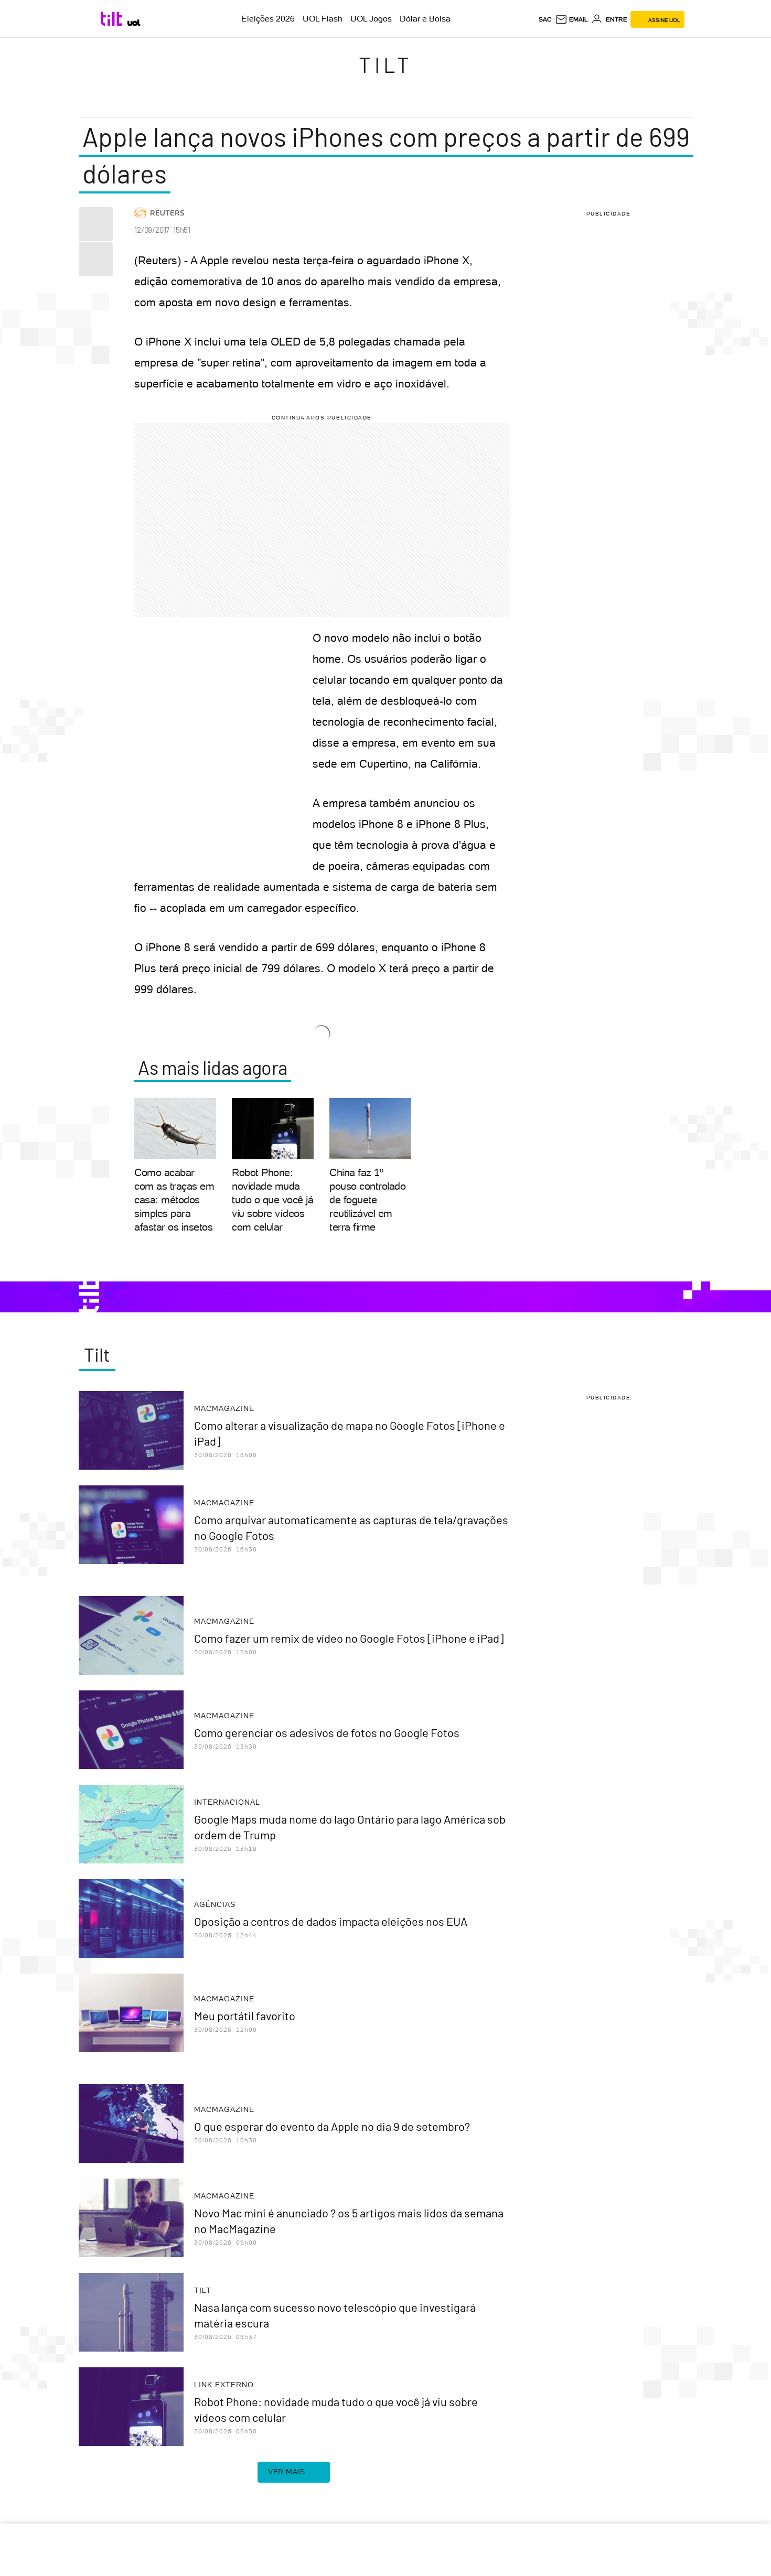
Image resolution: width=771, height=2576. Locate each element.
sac (545, 19)
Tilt (386, 64)
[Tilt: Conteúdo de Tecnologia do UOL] (113, 19)
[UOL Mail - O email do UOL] (571, 19)
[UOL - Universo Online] (134, 23)
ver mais (287, 2472)
